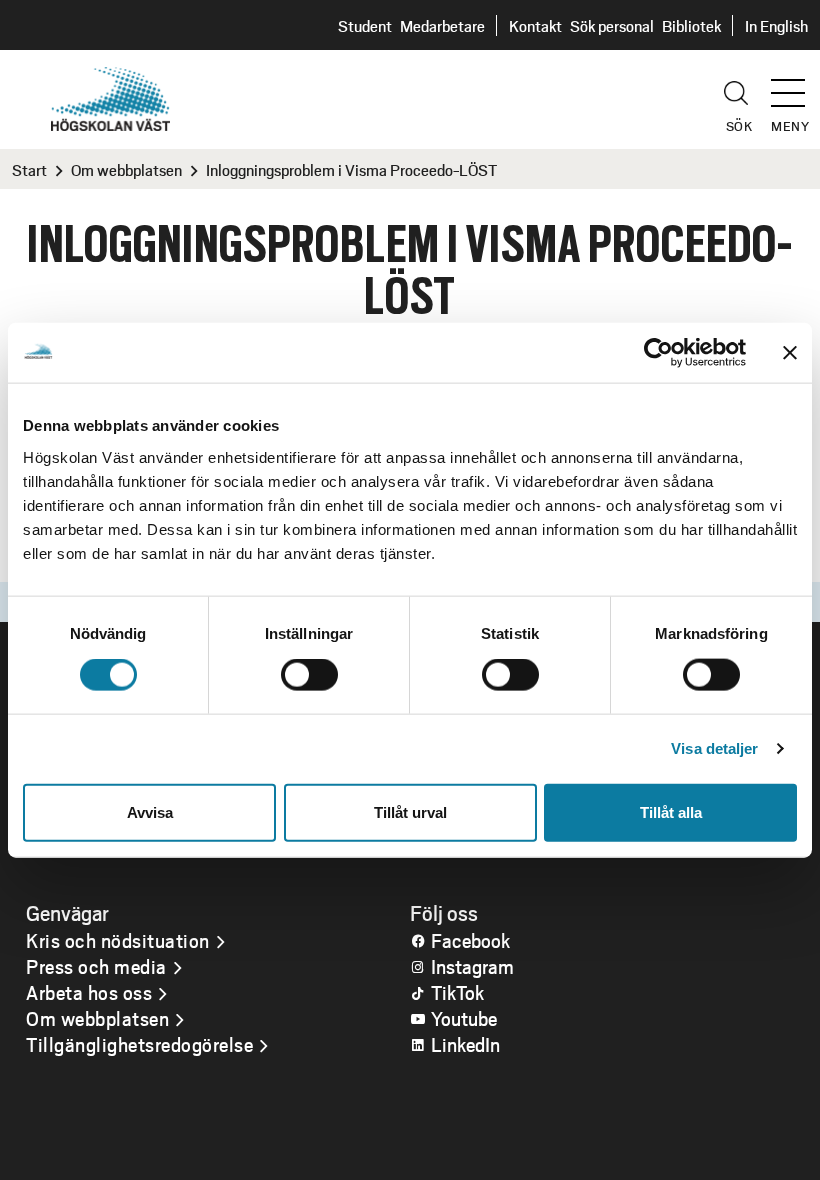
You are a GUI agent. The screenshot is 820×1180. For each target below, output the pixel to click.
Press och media (96, 966)
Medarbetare (442, 25)
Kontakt (535, 25)
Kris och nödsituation (118, 940)
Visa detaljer (714, 748)
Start (29, 169)
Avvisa (150, 811)
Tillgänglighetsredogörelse (139, 1044)
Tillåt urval (410, 811)
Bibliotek (691, 25)
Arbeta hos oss (89, 992)
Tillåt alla (671, 811)
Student (365, 25)
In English (776, 25)
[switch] (309, 675)
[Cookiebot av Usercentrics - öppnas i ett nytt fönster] (658, 353)
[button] (795, 84)
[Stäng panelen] (790, 353)
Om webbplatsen (126, 169)
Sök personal (612, 25)
